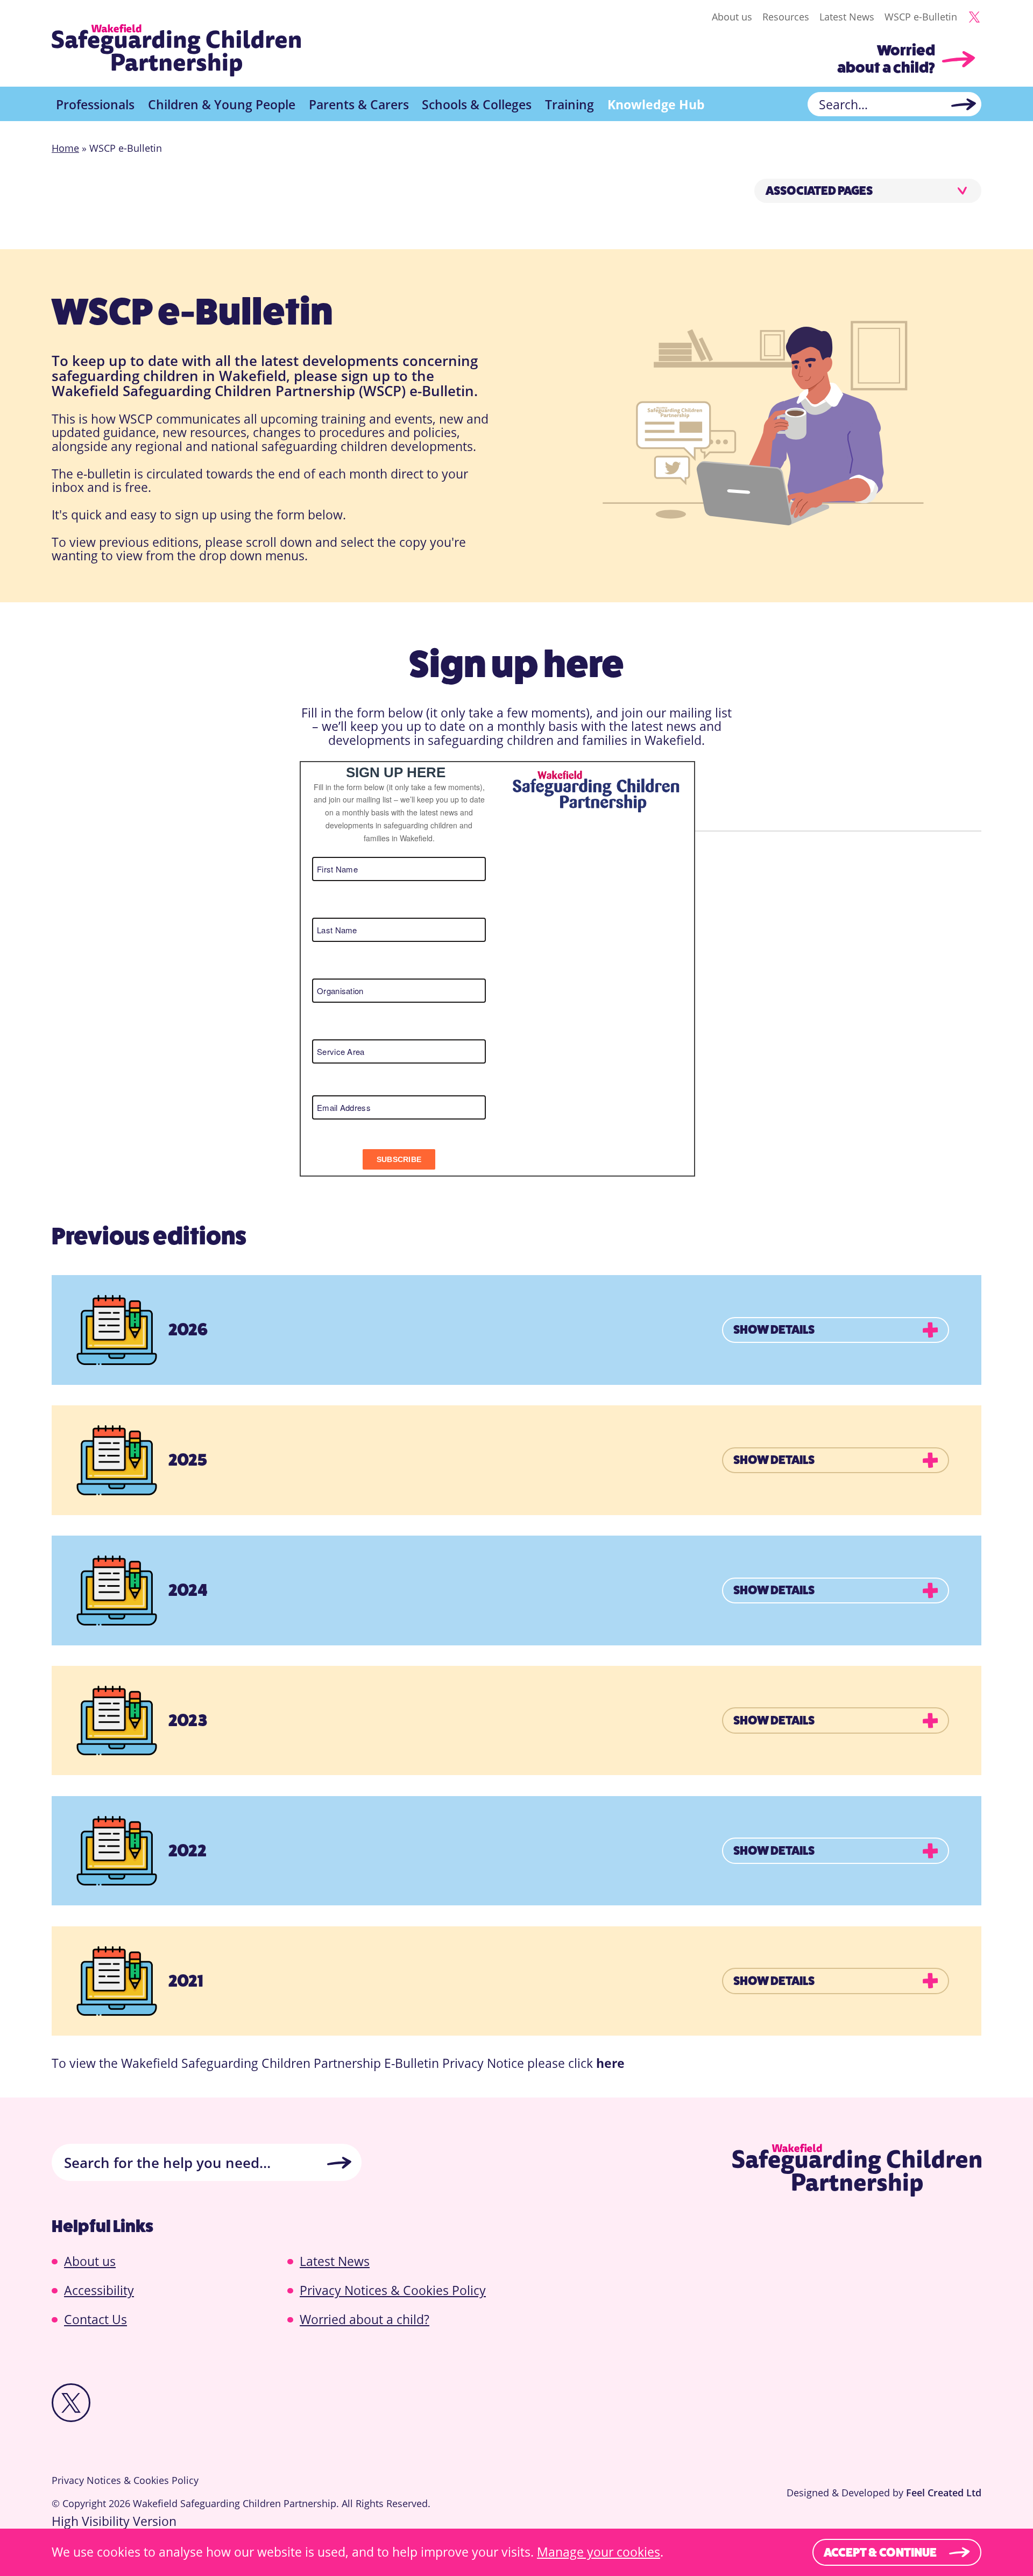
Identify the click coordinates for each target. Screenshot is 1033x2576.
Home (65, 148)
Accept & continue (880, 2552)
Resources (786, 17)
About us (732, 17)
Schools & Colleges (477, 104)
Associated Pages (819, 191)
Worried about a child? (886, 59)
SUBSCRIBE (399, 1159)
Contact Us (95, 2319)
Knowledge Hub (656, 104)
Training (569, 104)
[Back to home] (176, 51)
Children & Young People (222, 104)
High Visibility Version (114, 2521)
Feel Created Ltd (944, 2493)
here (610, 2063)
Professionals (95, 104)
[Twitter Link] (974, 17)
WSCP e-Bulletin (921, 17)
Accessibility (99, 2290)
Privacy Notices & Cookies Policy (393, 2290)
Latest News (847, 17)
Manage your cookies (599, 2552)
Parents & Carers (359, 104)
